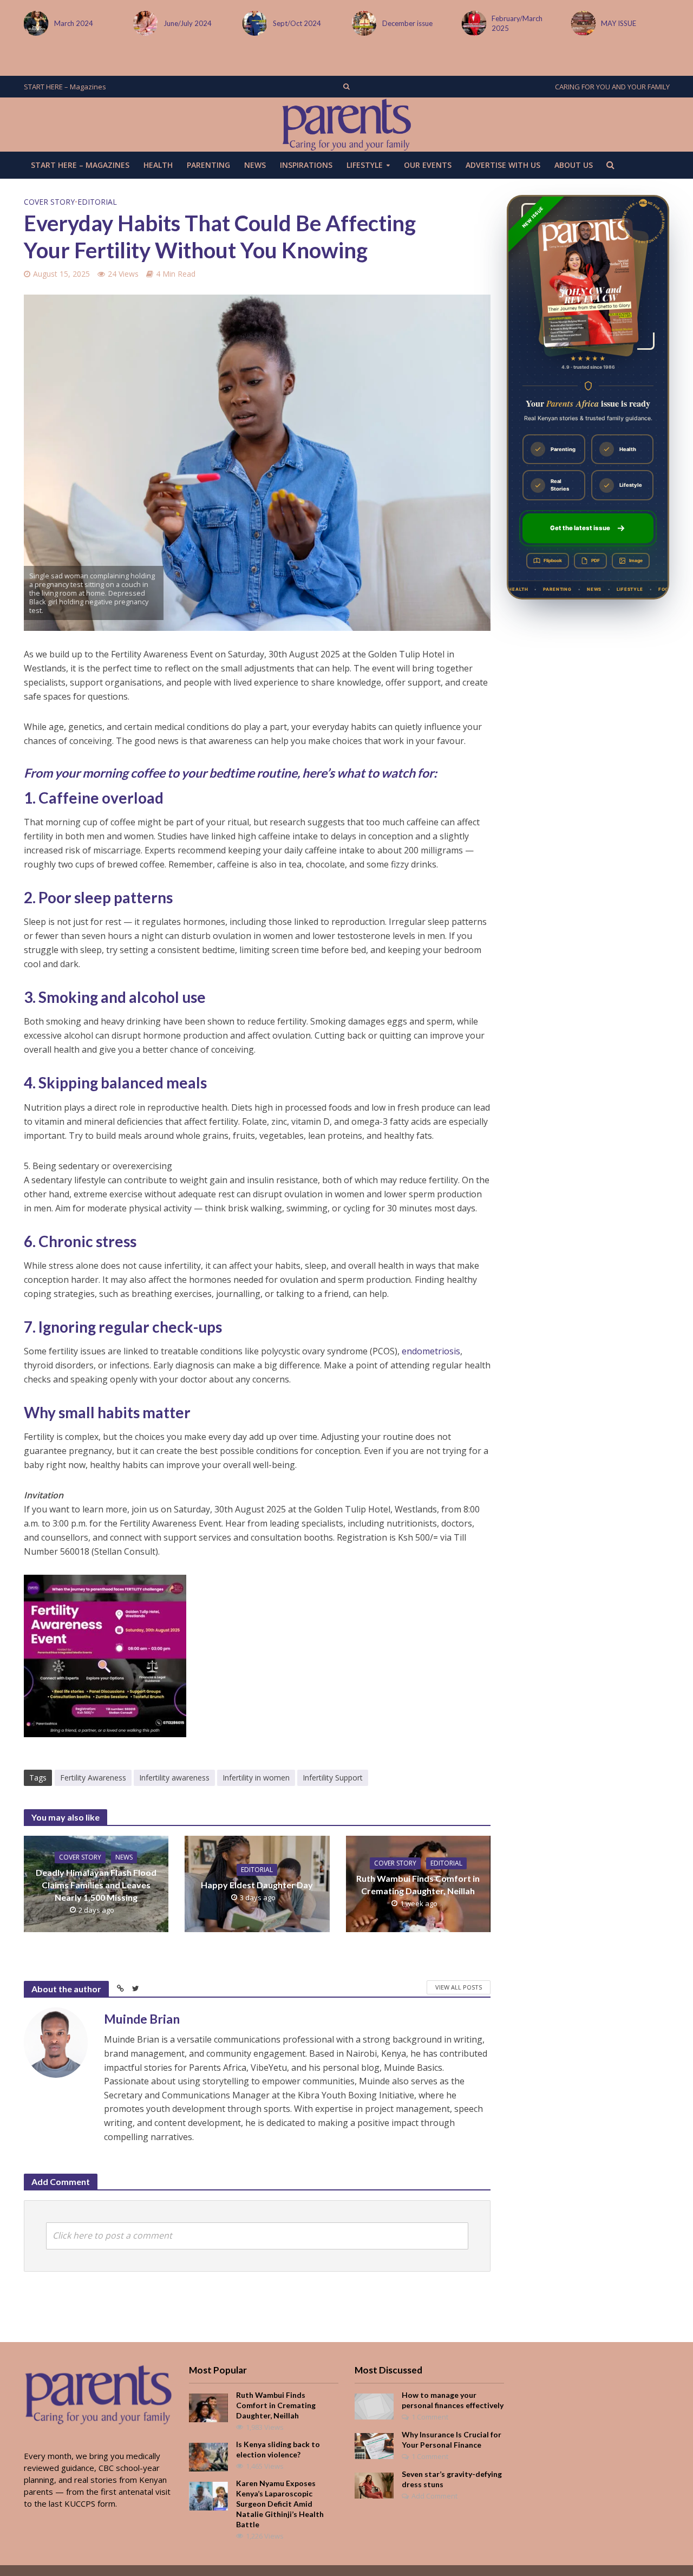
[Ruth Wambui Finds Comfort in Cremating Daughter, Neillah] (208, 2407)
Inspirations (306, 165)
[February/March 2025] (362, 23)
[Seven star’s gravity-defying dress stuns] (374, 2484)
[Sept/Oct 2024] (143, 23)
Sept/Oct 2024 (188, 23)
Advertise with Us (503, 165)
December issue (298, 23)
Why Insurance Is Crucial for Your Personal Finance (452, 2440)
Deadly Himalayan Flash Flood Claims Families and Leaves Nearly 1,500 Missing (96, 1885)
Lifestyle (365, 165)
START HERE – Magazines (65, 87)
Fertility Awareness (93, 1778)
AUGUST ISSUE (625, 23)
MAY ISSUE (509, 23)
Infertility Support (333, 1778)
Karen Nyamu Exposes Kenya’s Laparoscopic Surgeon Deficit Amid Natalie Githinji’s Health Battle (280, 2504)
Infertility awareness (174, 1778)
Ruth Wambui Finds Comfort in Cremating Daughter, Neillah (418, 1884)
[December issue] (253, 23)
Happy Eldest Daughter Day (257, 1885)
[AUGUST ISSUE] (581, 23)
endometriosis (431, 1351)
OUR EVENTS (428, 165)
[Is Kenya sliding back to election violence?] (208, 2456)
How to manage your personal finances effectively (453, 2400)
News (255, 165)
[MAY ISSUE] (472, 23)
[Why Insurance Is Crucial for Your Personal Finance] (374, 2445)
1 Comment (430, 2417)
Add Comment (434, 2496)
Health (158, 165)
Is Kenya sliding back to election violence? (278, 2449)
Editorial (97, 202)
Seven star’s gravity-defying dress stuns (452, 2479)
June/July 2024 (78, 23)
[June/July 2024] (34, 23)
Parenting (208, 165)
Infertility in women (256, 1778)
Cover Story (49, 202)
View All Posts (459, 1987)
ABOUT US (574, 165)
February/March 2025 (408, 23)
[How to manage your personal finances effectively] (374, 2405)
